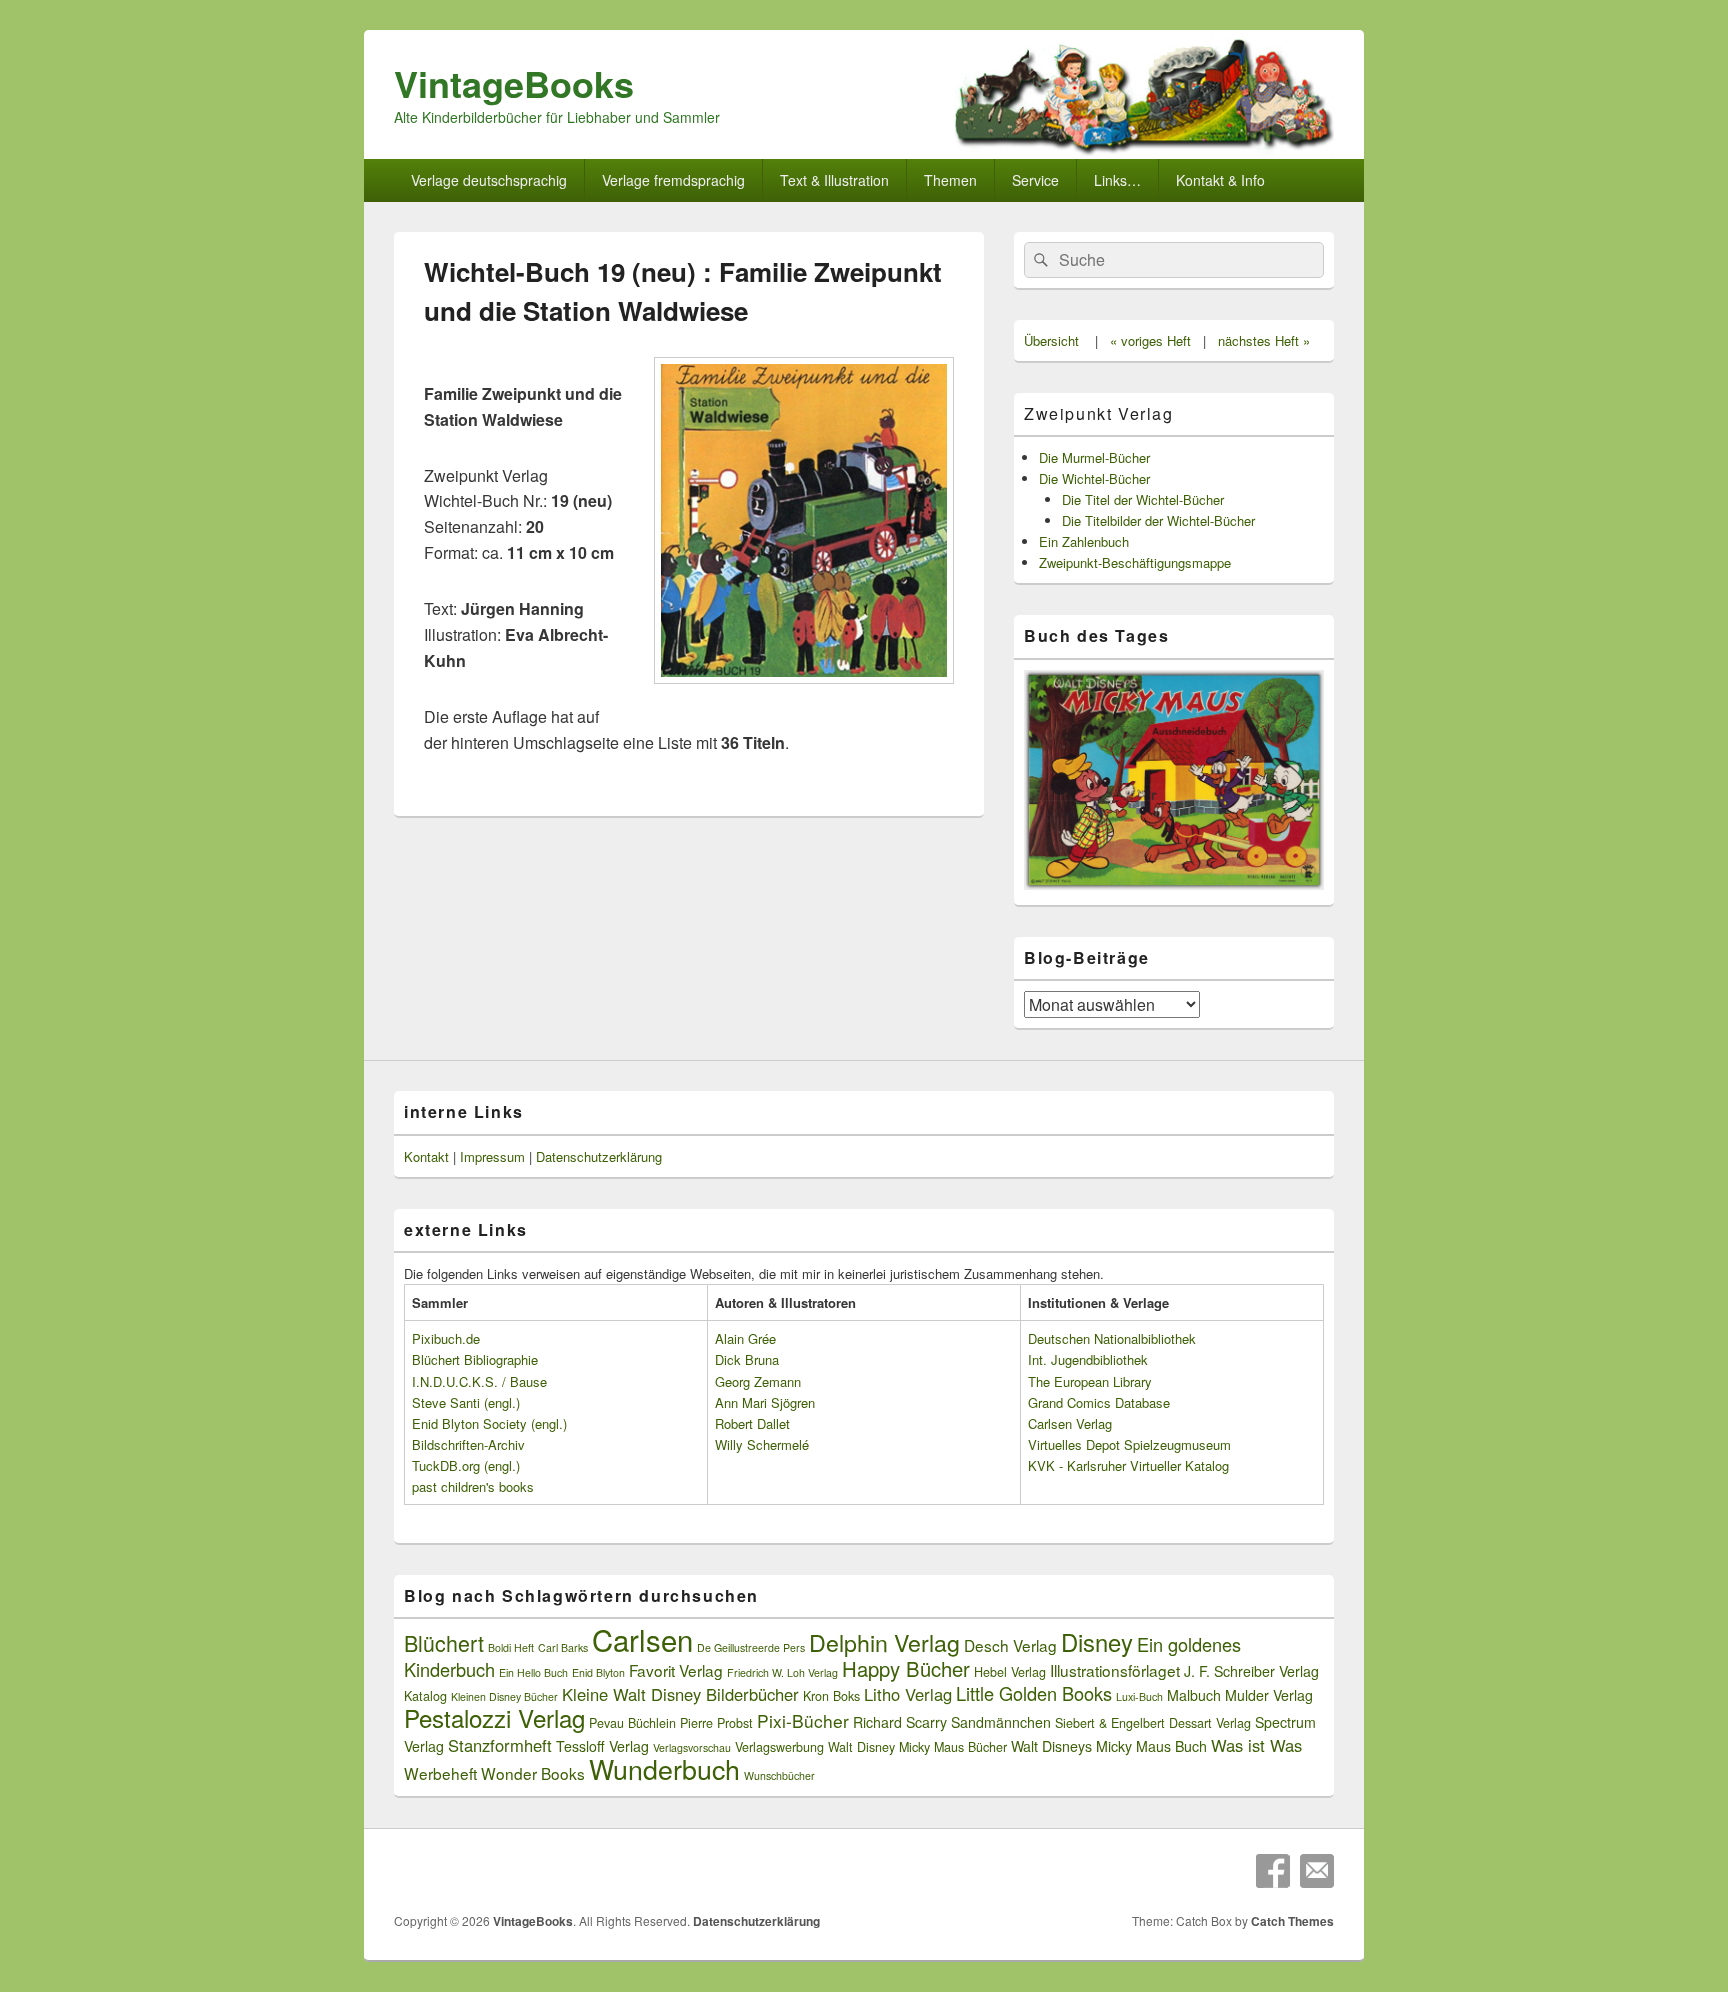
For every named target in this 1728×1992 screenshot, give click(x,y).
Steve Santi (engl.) (466, 1402)
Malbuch (1194, 1695)
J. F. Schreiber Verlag (1251, 1671)
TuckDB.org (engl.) (466, 1465)
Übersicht (1051, 340)
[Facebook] (1273, 1871)
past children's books (473, 1486)
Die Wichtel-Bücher (1094, 478)
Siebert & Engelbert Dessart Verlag (1153, 1723)
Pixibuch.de (446, 1338)
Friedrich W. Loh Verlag (782, 1672)
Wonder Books (533, 1773)
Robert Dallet (752, 1423)
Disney (1097, 1642)
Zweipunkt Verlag (1099, 413)
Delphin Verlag (884, 1642)
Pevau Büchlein (632, 1723)
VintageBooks (514, 83)
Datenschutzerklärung (599, 1156)
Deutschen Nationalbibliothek (1112, 1338)
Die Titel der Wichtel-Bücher (1143, 499)
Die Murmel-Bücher (1094, 457)
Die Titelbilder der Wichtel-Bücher (1158, 520)
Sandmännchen (1001, 1722)
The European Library (1090, 1381)
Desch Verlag (1010, 1645)
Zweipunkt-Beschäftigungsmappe (1135, 562)
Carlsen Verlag (1070, 1423)
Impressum (492, 1156)
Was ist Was (1256, 1745)
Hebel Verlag (1010, 1672)
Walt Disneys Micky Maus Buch (1109, 1746)
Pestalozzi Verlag (494, 1717)
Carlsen (642, 1639)
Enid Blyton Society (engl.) (489, 1423)
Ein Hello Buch (533, 1672)
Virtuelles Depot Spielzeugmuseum (1129, 1444)
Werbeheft (440, 1773)
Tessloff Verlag (602, 1746)
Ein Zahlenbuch (1084, 541)
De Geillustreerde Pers (751, 1647)
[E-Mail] (1317, 1871)
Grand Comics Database (1099, 1402)
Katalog (425, 1696)
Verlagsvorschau (692, 1747)
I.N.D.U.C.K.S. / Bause (479, 1381)
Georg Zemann (758, 1381)
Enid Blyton (598, 1672)
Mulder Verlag (1269, 1695)
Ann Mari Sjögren (765, 1402)
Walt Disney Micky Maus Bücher (917, 1747)
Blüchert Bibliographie (475, 1359)
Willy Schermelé (762, 1444)
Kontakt (426, 1156)
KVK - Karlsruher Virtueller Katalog (1128, 1465)
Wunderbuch (664, 1768)
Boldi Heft (511, 1647)
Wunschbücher (779, 1775)
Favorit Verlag (676, 1670)
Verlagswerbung (779, 1747)
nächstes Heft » (1264, 340)
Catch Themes (1292, 1921)
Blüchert (444, 1642)
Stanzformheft (500, 1745)
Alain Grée (745, 1338)
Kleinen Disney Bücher (504, 1696)
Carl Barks (563, 1647)
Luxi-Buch (1139, 1696)
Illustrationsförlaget (1115, 1670)
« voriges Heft (1150, 340)
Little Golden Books (1034, 1693)
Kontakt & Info (1220, 180)
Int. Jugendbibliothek (1088, 1359)
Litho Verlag (908, 1694)
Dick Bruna (747, 1359)
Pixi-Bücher (803, 1720)
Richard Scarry (900, 1722)
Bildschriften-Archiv (468, 1444)
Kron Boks (831, 1696)
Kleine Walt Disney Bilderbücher (680, 1694)
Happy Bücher (906, 1668)
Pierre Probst (716, 1723)
